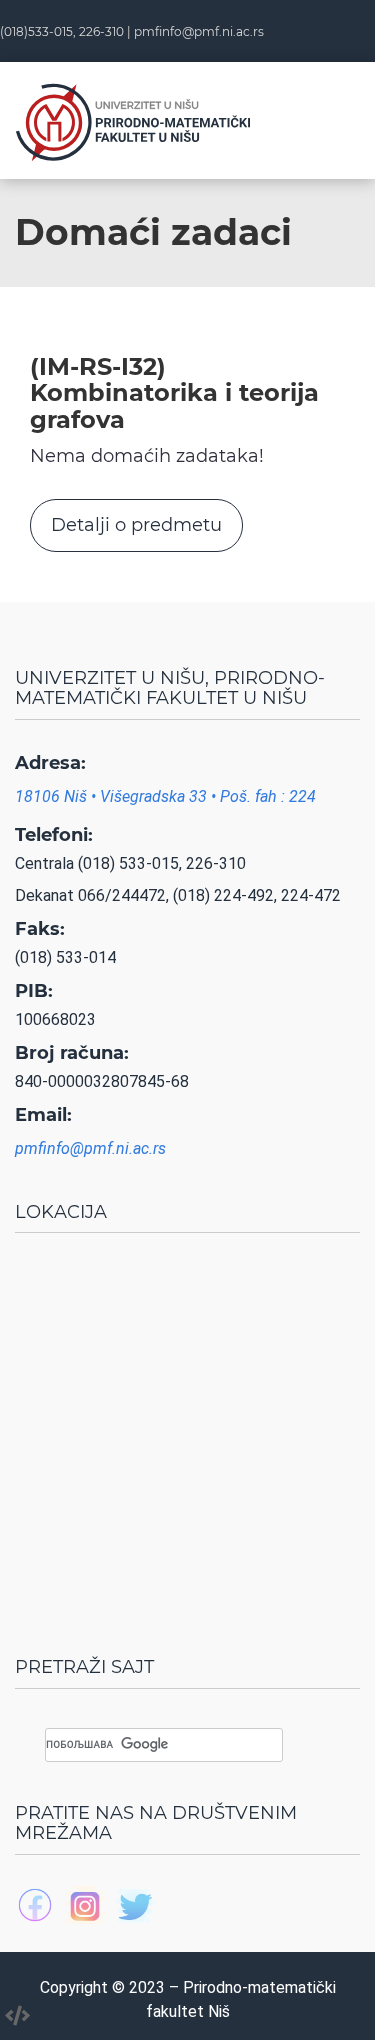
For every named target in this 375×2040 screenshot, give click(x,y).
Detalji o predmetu (136, 525)
